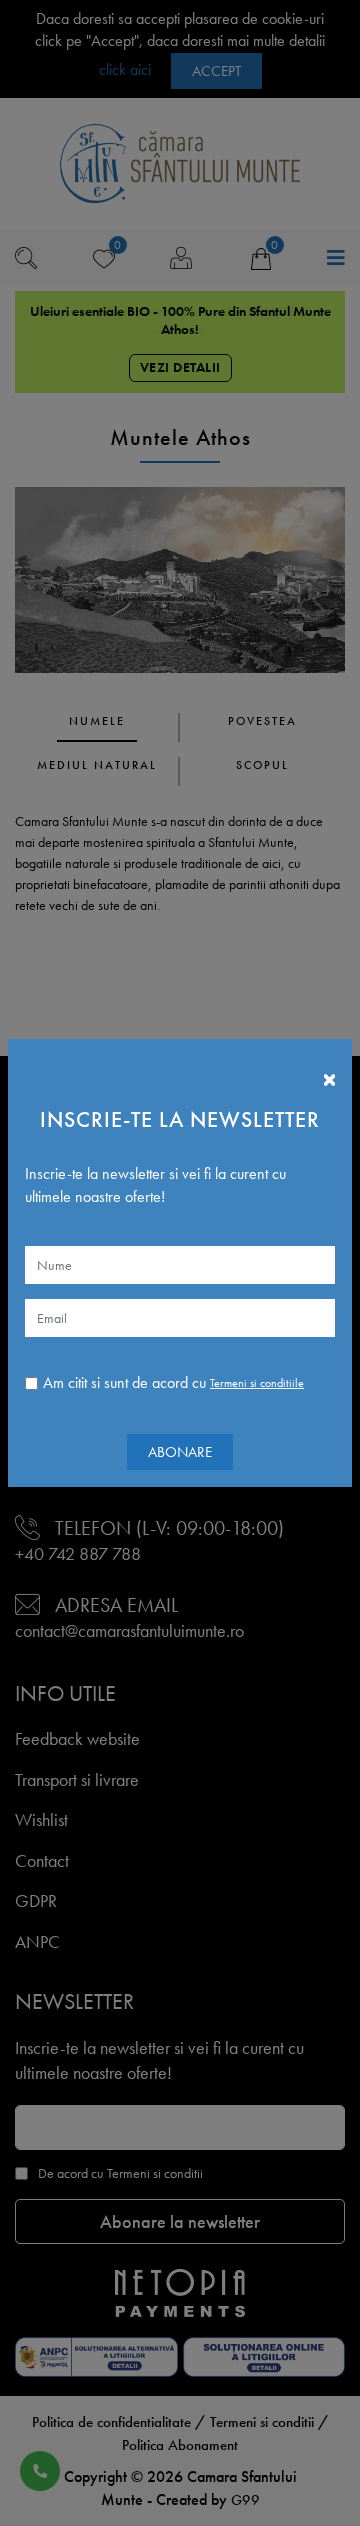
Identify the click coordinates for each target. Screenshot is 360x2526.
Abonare (180, 1452)
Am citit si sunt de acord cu (173, 1382)
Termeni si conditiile (257, 1383)
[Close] (329, 1073)
